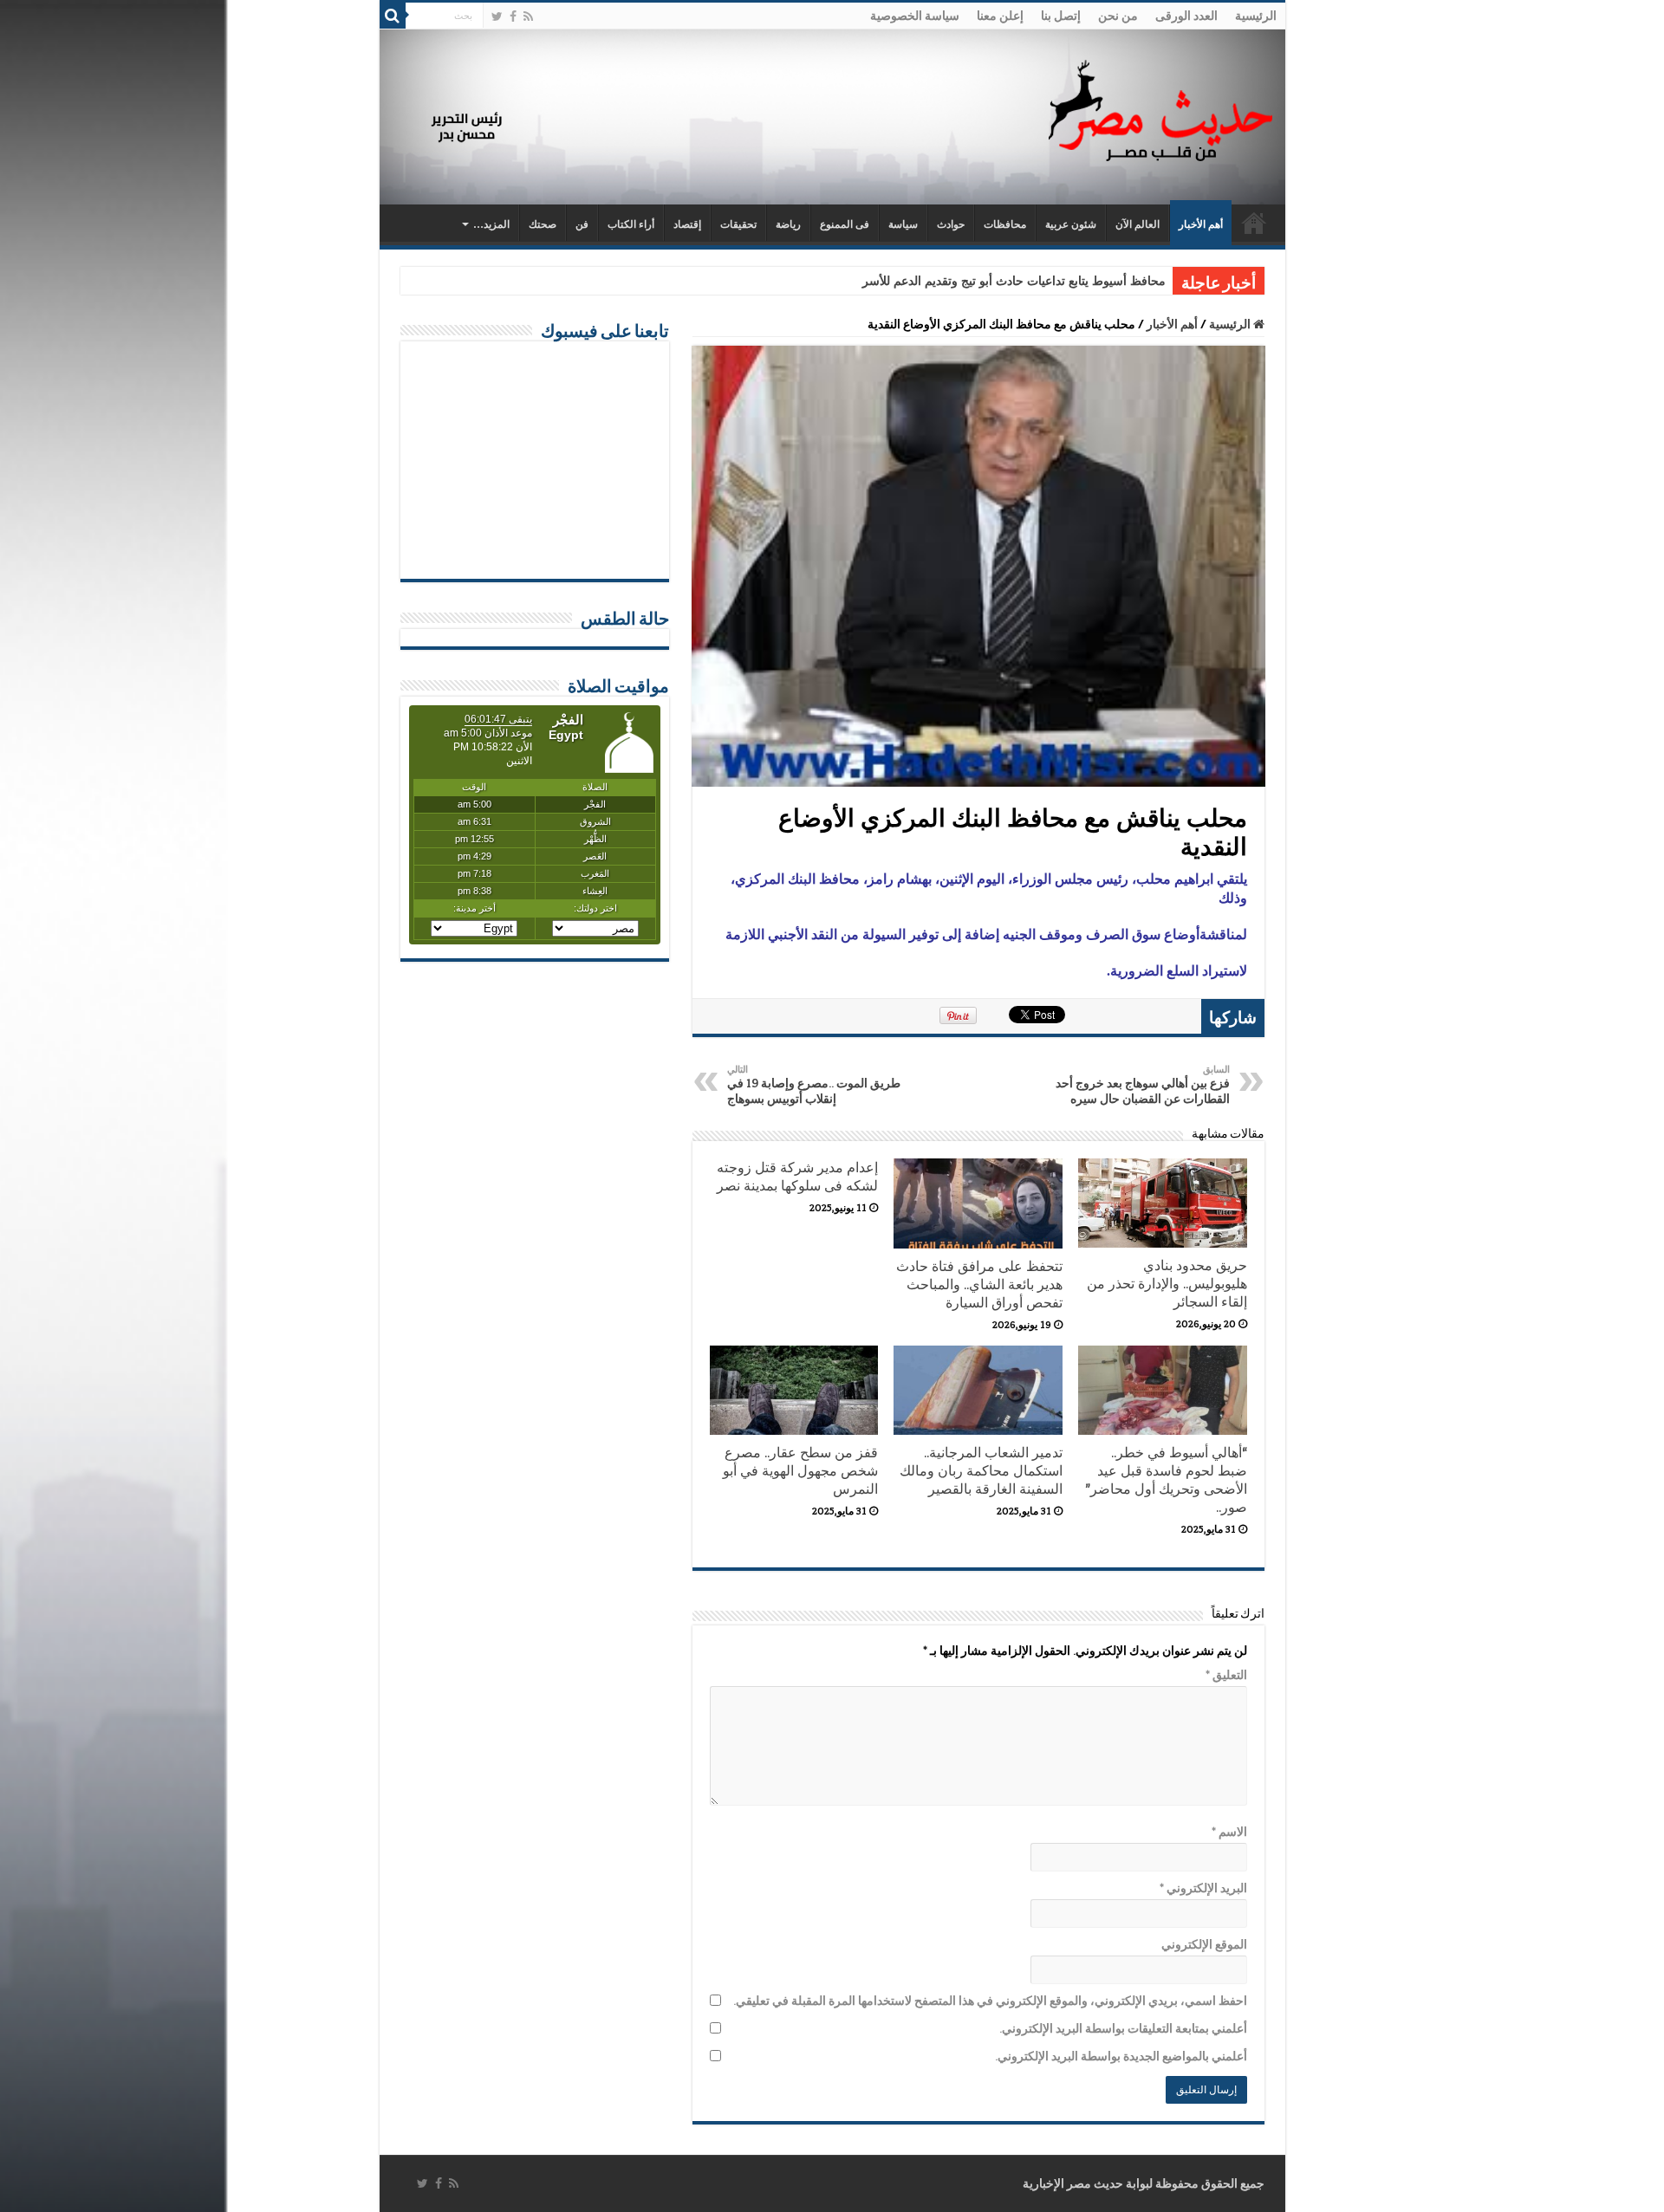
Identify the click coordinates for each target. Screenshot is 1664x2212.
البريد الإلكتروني (1203, 1888)
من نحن (1118, 16)
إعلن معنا (1000, 16)
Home (1254, 223)
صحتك (543, 224)
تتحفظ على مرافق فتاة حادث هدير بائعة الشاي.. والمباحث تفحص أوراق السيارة (979, 1284)
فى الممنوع (845, 224)
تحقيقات (738, 224)
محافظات (1005, 224)
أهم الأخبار (1201, 224)
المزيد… (491, 224)
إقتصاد (687, 224)
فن (582, 224)
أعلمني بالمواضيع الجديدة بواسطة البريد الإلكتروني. (1121, 2056)
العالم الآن (1137, 224)
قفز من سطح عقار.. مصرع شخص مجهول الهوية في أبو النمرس (800, 1471)
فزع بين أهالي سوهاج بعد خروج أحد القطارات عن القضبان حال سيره (1143, 1085)
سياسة (903, 224)
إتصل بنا (1061, 16)
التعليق (1226, 1675)
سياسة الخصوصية (915, 16)
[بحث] (393, 16)
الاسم (1229, 1832)
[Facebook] (513, 16)
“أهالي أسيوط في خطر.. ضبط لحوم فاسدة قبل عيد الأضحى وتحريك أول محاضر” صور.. (1166, 1480)
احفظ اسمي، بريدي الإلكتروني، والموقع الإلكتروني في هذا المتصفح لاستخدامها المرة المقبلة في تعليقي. (990, 2001)
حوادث (951, 224)
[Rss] (528, 16)
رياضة (788, 224)
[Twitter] (497, 16)
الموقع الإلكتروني (1204, 1944)
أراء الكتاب (631, 224)
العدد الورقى (1186, 16)
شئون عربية (1071, 224)
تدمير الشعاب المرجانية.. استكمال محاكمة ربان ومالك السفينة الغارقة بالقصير (981, 1471)
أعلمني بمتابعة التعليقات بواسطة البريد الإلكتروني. (1123, 2028)
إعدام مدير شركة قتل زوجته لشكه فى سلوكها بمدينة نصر (797, 1177)
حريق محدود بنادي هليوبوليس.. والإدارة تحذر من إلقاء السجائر (1167, 1284)
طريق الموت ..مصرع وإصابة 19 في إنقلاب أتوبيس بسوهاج (814, 1085)
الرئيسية (1256, 16)
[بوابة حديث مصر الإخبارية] (1160, 108)
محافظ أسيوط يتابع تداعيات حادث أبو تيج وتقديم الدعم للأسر (1014, 281)
